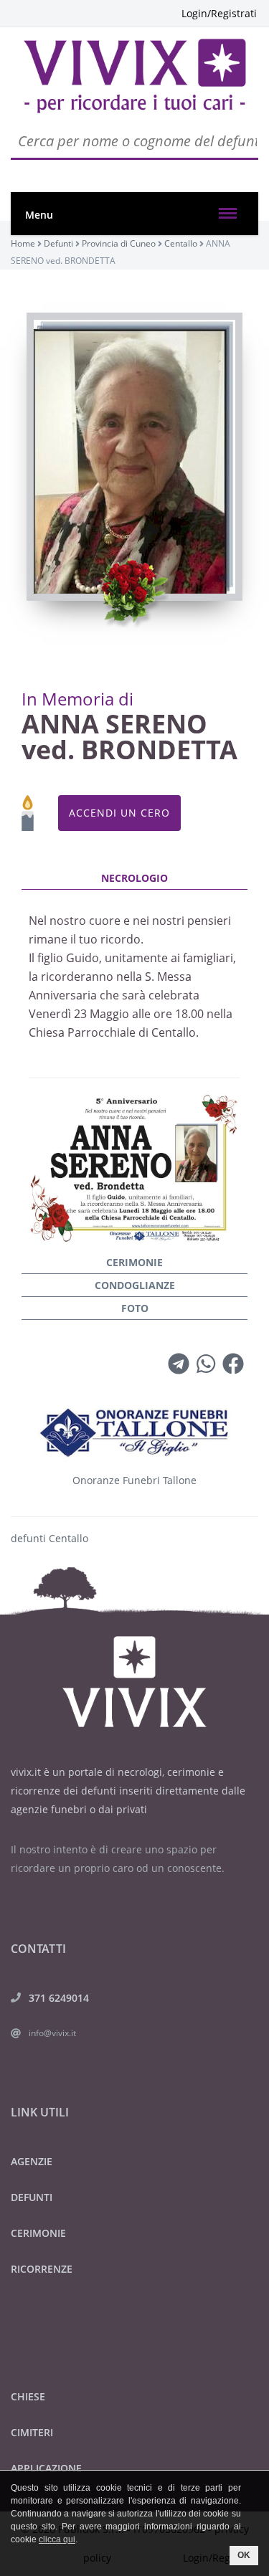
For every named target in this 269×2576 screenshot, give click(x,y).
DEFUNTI (32, 2197)
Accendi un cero (119, 813)
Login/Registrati (219, 13)
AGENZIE (32, 2161)
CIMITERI (32, 2432)
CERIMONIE (38, 2233)
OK (244, 2555)
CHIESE (28, 2396)
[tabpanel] (134, 1059)
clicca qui (57, 2539)
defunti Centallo (49, 1538)
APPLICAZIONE (46, 2468)
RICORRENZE (42, 2269)
